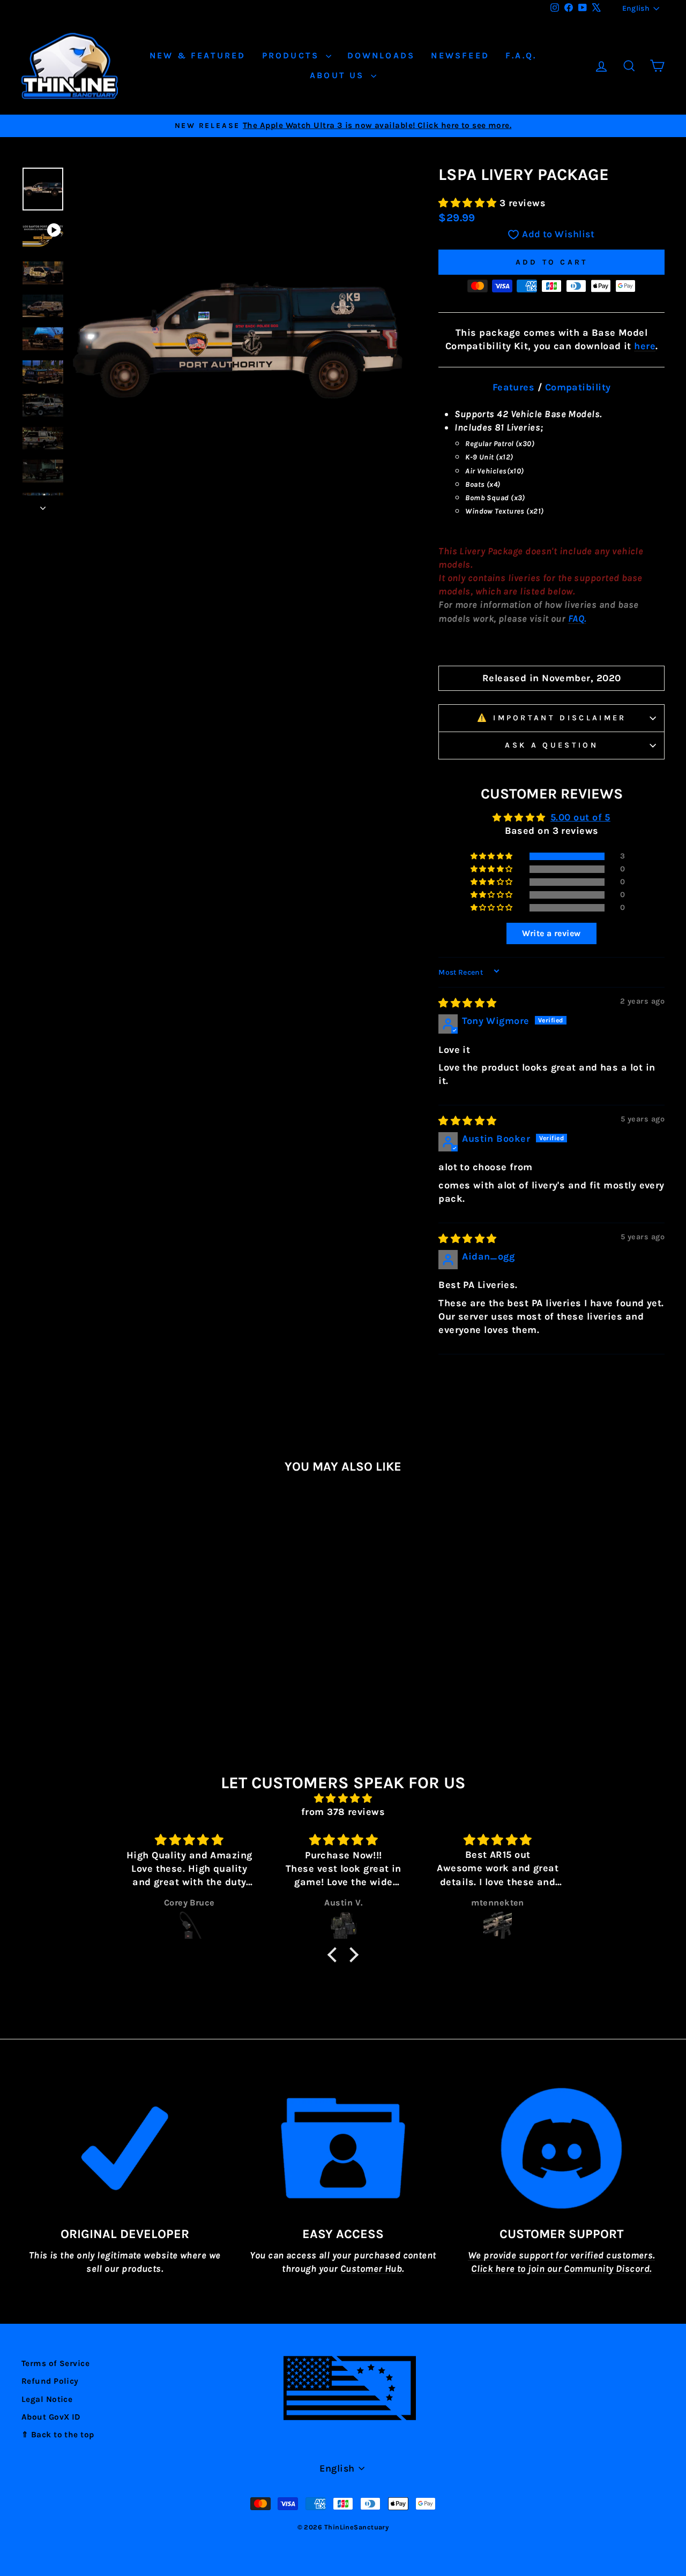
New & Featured (198, 55)
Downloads (381, 55)
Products (293, 55)
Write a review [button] (551, 933)
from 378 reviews (343, 1812)
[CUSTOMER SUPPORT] (561, 2148)
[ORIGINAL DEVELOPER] (125, 2148)
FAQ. (577, 619)
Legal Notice (47, 2399)
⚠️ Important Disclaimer (552, 718)
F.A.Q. (521, 55)
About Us (339, 75)
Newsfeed (460, 55)
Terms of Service (55, 2363)
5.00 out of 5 (580, 817)
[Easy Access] (343, 2148)
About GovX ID (51, 2417)
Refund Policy (50, 2381)
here (645, 346)
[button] (469, 203)
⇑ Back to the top (58, 2435)
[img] (467, 1003)
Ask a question (551, 745)
